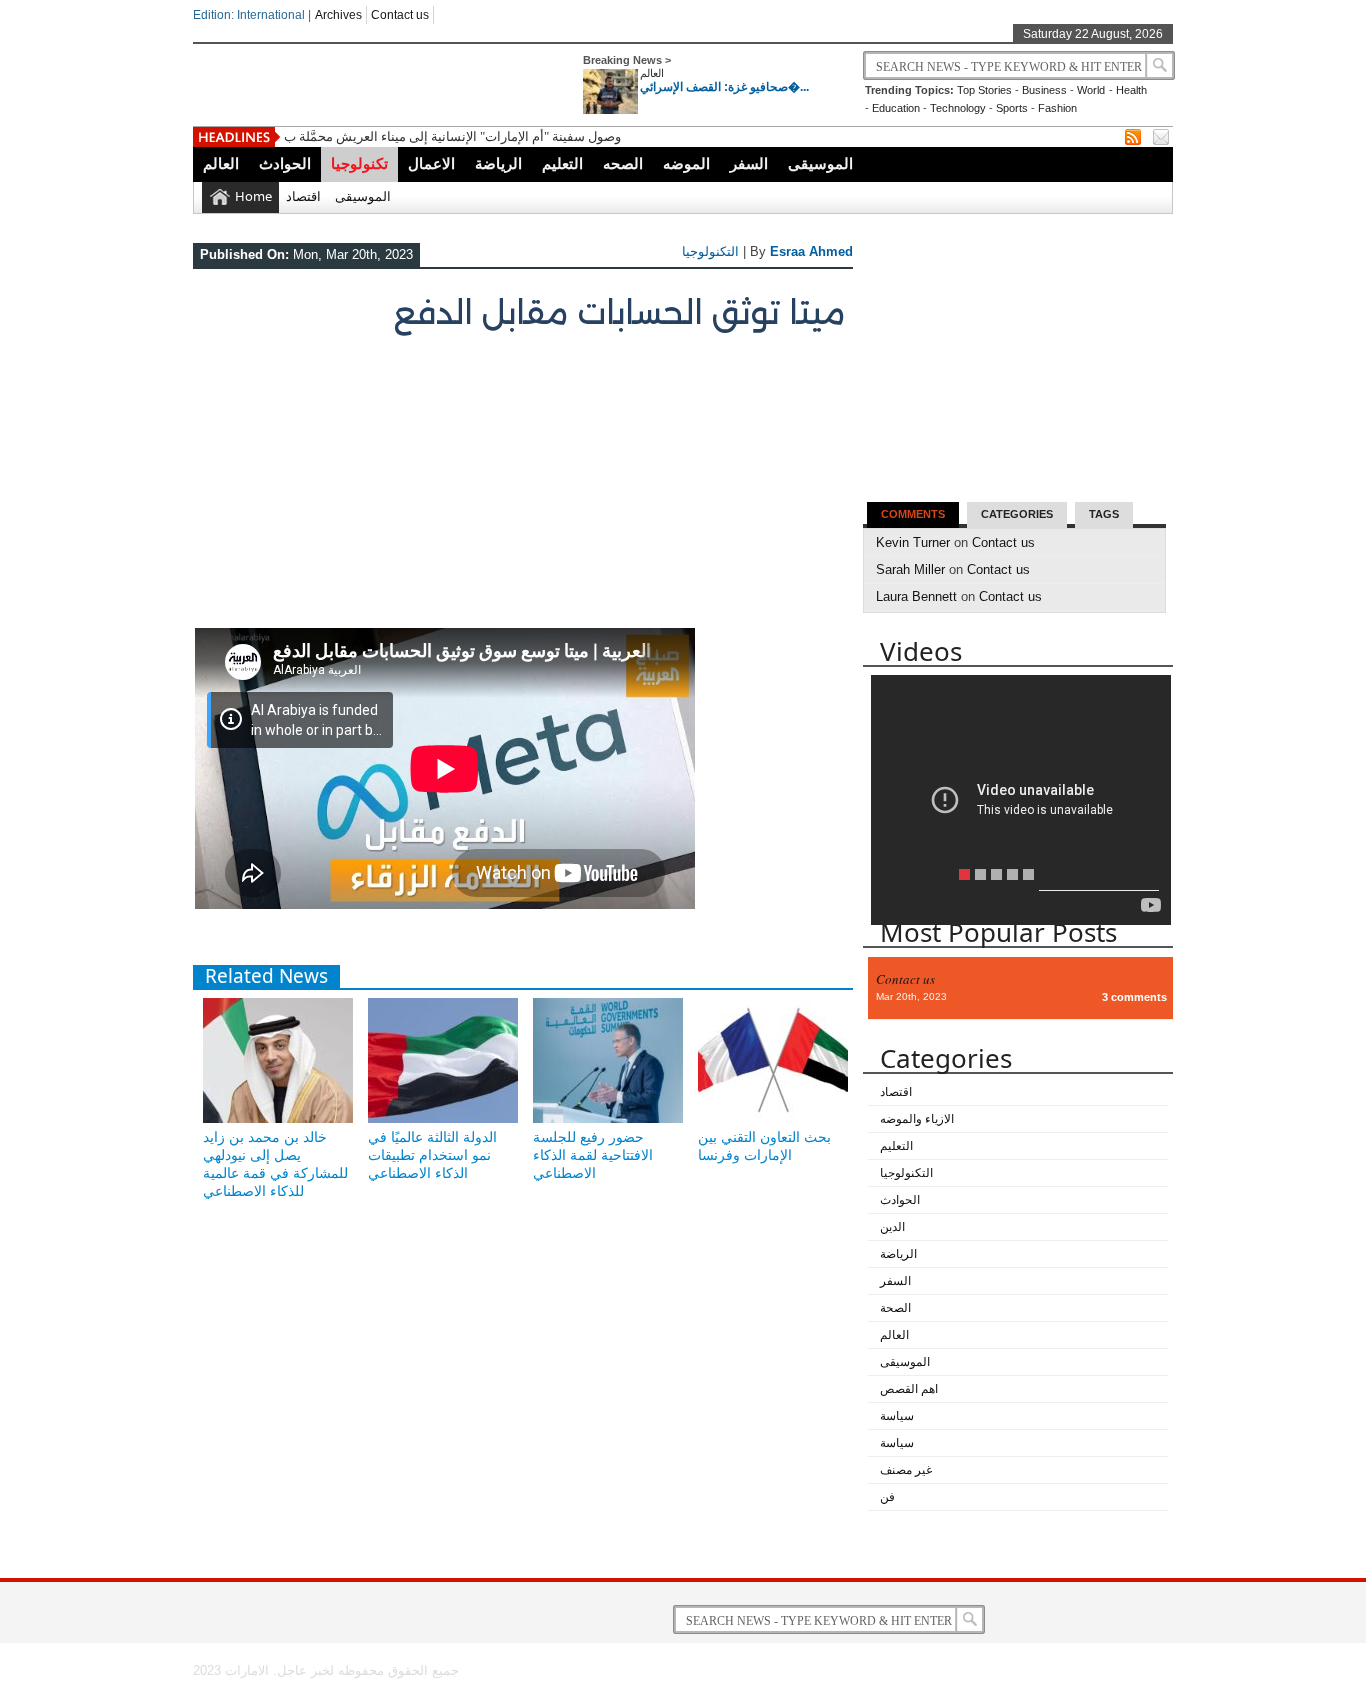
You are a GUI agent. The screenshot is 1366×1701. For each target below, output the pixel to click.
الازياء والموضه (917, 1119)
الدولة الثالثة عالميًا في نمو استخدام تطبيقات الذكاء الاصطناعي (432, 1155)
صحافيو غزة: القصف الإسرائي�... (724, 87)
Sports (1012, 108)
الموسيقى (820, 163)
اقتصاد (303, 196)
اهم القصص (909, 1389)
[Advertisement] (520, 488)
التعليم (562, 163)
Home (253, 196)
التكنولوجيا (710, 251)
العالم (652, 73)
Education (896, 108)
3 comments (1134, 997)
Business (1044, 90)
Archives (338, 15)
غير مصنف (906, 1470)
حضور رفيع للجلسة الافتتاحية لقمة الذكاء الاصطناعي (593, 1155)
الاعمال (431, 163)
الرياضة (498, 163)
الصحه (623, 163)
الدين (892, 1227)
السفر (749, 163)
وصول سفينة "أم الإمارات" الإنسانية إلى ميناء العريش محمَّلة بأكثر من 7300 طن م (501, 136)
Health (1131, 90)
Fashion (1057, 108)
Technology (958, 108)
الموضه (686, 163)
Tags (1104, 514)
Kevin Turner (913, 542)
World (1091, 90)
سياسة (897, 1416)
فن (887, 1497)
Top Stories (984, 90)
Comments (913, 514)
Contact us (400, 15)
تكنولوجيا (359, 163)
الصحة (895, 1308)
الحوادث (285, 163)
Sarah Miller (910, 569)
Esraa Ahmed (811, 251)
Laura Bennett (916, 596)
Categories (1017, 514)
